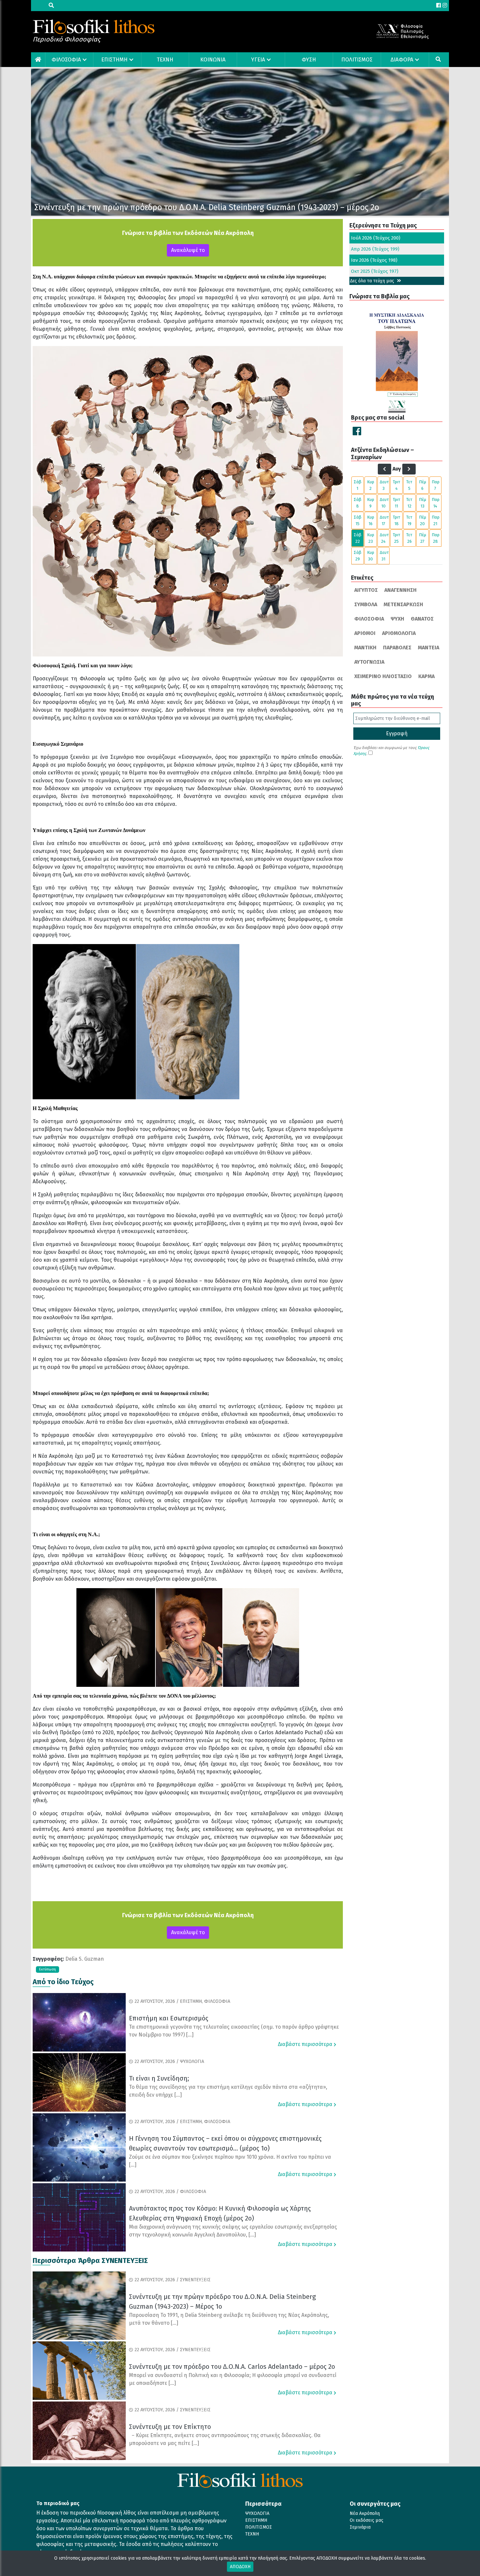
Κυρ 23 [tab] (371, 538)
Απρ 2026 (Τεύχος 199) (375, 249)
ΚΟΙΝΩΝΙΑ (213, 60)
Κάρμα (426, 676)
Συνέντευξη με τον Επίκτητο (170, 2427)
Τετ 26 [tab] (409, 538)
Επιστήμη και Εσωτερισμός (169, 2018)
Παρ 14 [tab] (436, 503)
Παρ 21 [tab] (436, 520)
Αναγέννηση (400, 590)
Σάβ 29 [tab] (358, 556)
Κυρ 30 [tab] (371, 556)
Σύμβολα (366, 604)
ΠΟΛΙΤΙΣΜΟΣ (357, 60)
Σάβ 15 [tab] (358, 520)
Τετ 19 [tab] (409, 520)
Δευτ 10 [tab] (384, 503)
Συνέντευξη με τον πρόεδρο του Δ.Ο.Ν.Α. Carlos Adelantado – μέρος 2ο (232, 2367)
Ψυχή (397, 619)
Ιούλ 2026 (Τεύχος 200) (376, 238)
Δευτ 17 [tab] (384, 520)
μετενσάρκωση (403, 604)
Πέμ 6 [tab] (423, 485)
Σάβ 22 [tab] (358, 538)
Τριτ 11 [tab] (397, 503)
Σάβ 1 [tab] (358, 485)
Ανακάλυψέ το (188, 250)
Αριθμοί (365, 633)
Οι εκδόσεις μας (367, 2520)
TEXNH (165, 60)
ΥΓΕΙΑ (258, 60)
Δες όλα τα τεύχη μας (373, 281)
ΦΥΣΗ (309, 60)
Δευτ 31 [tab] (384, 556)
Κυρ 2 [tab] (371, 485)
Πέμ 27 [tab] (423, 538)
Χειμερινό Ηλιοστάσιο (383, 676)
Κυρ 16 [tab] (371, 520)
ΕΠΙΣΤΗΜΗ (114, 60)
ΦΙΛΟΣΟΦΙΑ (66, 60)
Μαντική (365, 648)
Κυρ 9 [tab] (371, 503)
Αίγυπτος (366, 590)
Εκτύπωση (48, 1969)
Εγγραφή (397, 733)
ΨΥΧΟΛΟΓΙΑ (257, 2513)
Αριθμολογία (399, 633)
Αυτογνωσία (369, 662)
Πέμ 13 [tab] (423, 503)
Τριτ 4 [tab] (397, 485)
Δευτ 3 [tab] (384, 485)
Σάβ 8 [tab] (358, 503)
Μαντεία (429, 648)
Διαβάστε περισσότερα (306, 2044)
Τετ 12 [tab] (409, 503)
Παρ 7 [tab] (436, 485)
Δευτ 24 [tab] (384, 538)
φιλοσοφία (369, 619)
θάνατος (422, 619)
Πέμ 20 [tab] (423, 520)
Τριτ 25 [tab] (397, 538)
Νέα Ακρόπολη (365, 2513)
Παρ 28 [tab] (436, 538)
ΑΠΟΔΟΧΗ (240, 2567)
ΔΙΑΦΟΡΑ (402, 60)
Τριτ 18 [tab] (397, 520)
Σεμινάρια (360, 2527)
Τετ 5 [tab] (409, 485)
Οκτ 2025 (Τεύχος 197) (375, 271)
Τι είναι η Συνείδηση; (159, 2078)
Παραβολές (397, 648)
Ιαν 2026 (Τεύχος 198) (374, 260)
